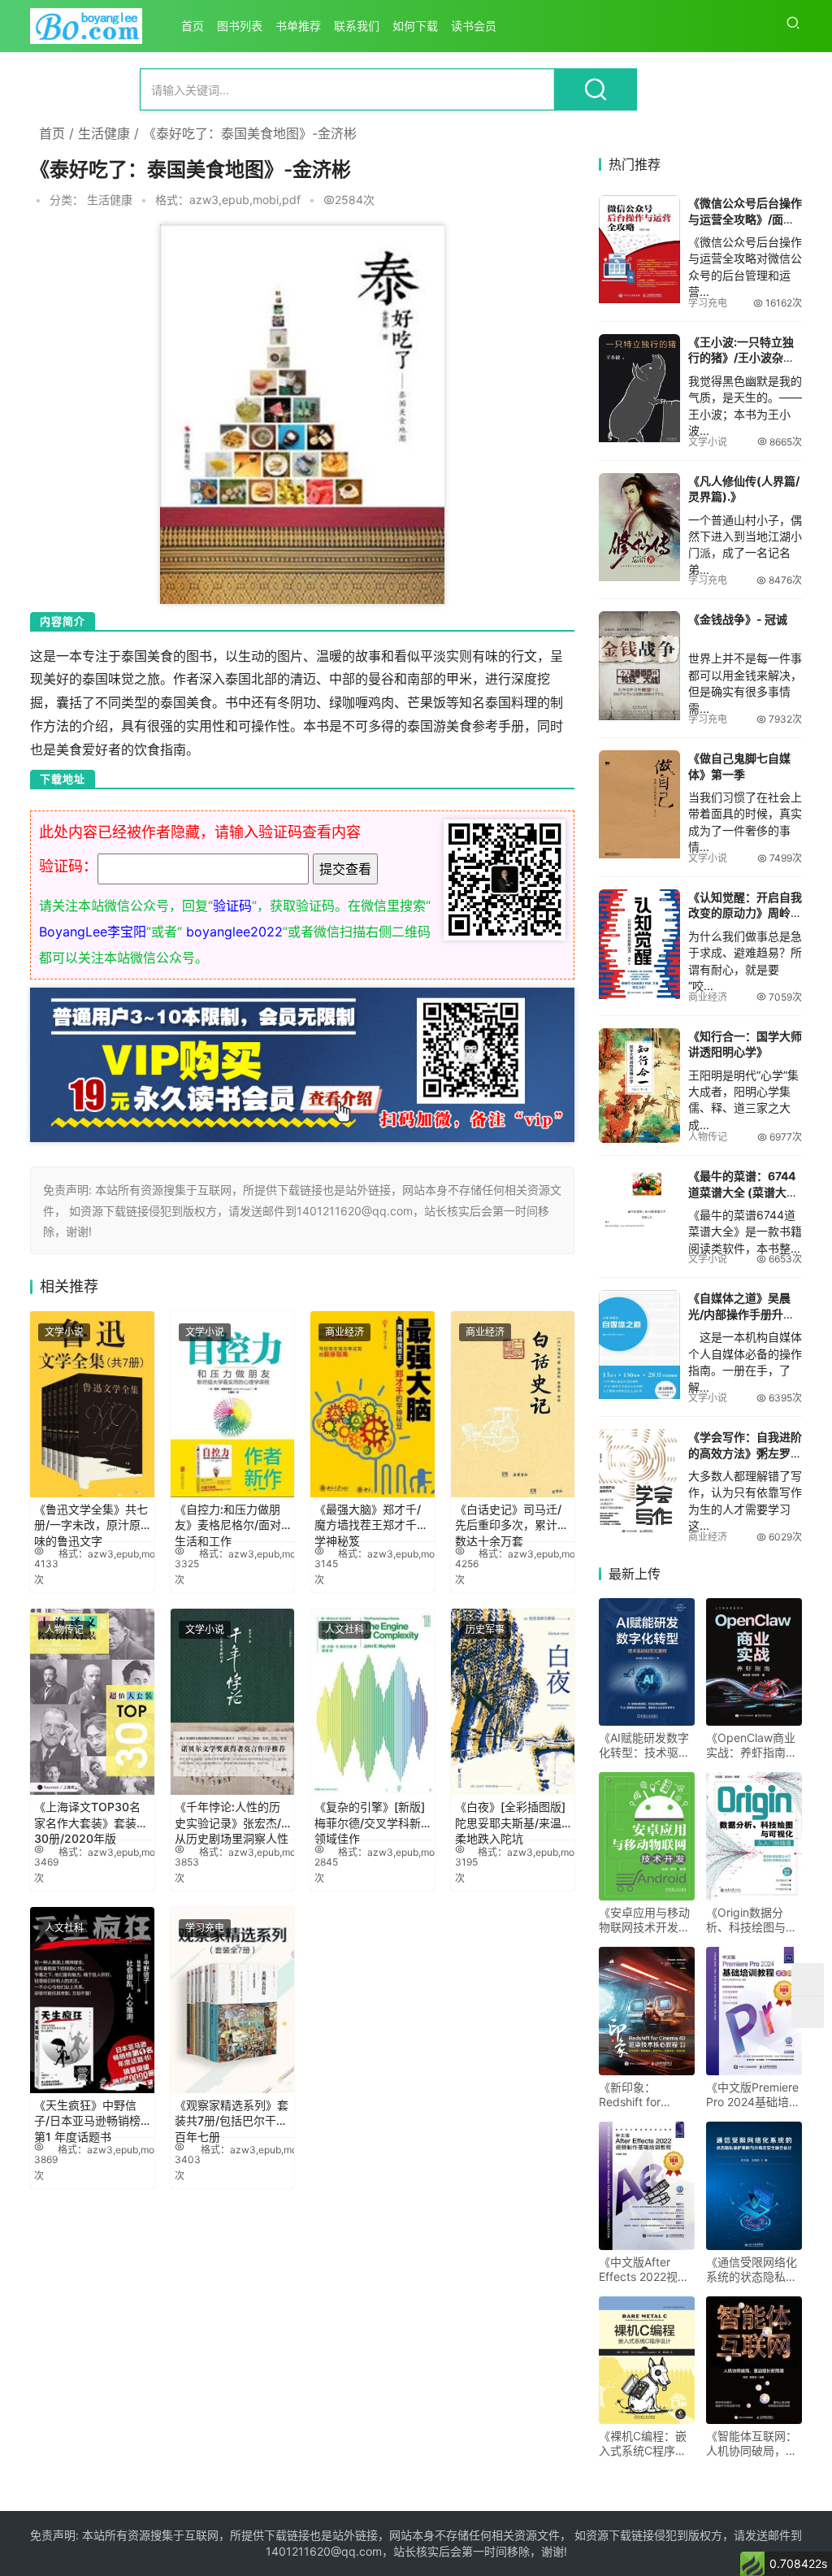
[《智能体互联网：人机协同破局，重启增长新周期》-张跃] (754, 2361)
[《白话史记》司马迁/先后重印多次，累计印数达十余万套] (513, 1404)
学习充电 (205, 1928)
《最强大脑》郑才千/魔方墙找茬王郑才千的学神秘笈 (371, 1520)
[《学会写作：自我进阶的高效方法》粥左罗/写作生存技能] (639, 1483)
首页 (193, 26)
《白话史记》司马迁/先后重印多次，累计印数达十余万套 (512, 1520)
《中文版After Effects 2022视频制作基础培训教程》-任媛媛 (644, 2270)
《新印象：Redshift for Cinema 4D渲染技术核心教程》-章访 (647, 2095)
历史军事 (485, 1629)
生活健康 (104, 133)
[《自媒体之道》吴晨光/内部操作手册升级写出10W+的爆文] (639, 1344)
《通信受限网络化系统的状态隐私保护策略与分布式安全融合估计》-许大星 (754, 2270)
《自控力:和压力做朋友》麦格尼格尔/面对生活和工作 (228, 1520)
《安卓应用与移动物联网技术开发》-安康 (647, 1920)
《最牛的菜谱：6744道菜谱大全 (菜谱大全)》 (742, 1192)
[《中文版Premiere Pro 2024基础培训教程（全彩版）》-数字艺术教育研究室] (754, 2011)
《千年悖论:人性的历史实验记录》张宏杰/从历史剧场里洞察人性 (232, 1818)
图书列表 (240, 26)
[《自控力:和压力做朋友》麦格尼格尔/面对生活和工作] (233, 1404)
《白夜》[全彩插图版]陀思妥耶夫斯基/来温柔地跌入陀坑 (510, 1818)
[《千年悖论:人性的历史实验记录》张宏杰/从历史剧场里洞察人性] (233, 1702)
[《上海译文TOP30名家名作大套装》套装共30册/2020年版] (92, 1702)
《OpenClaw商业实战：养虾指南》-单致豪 (754, 1745)
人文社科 (344, 1629)
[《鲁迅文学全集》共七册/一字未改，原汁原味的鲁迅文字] (92, 1404)
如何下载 (415, 26)
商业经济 (344, 1332)
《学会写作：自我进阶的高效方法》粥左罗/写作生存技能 (745, 1453)
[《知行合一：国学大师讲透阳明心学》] (639, 1086)
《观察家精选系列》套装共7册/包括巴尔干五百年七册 (232, 2116)
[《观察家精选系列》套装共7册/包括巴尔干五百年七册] (233, 2000)
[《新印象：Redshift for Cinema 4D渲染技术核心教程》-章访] (647, 2011)
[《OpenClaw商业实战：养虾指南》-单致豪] (754, 1662)
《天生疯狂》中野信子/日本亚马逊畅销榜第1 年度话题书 (87, 2116)
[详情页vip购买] (302, 999)
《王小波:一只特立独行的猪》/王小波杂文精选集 (741, 358)
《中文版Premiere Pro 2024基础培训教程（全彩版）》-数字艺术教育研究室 (753, 2095)
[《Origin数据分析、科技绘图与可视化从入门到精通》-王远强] (754, 1836)
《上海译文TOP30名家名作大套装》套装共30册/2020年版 (91, 1818)
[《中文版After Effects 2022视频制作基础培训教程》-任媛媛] (647, 2186)
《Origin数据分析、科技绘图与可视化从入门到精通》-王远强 (752, 1920)
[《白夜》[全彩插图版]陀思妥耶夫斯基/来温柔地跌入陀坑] (513, 1702)
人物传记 (64, 1629)
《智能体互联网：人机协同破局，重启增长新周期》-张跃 (754, 2444)
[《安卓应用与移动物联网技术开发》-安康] (647, 1836)
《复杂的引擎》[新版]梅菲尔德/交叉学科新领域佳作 (370, 1818)
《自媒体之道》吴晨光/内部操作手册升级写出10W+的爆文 (741, 1314)
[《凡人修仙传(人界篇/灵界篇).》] (639, 527)
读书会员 (474, 26)
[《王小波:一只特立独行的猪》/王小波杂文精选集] (639, 388)
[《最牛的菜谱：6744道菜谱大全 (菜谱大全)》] (639, 1201)
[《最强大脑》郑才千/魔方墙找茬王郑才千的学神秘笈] (373, 1404)
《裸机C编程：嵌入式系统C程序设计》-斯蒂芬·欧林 (643, 2444)
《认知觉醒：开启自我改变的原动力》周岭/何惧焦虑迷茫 (745, 913)
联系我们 (357, 26)
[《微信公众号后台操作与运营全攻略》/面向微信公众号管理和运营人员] (639, 249)
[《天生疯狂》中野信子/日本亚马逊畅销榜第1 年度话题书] (92, 2000)
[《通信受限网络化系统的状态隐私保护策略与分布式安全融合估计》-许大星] (754, 2186)
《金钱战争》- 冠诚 (738, 619)
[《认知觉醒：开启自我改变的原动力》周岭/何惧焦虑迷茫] (639, 944)
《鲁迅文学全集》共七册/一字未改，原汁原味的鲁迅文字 (91, 1520)
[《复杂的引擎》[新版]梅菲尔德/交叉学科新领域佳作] (373, 1702)
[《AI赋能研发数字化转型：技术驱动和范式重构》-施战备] (647, 1662)
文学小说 (64, 1332)
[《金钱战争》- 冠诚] (639, 665)
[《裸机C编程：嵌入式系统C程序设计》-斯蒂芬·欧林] (647, 2361)
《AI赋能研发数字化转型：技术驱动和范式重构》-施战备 (647, 1745)
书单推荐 (298, 26)
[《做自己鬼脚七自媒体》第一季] (639, 804)
